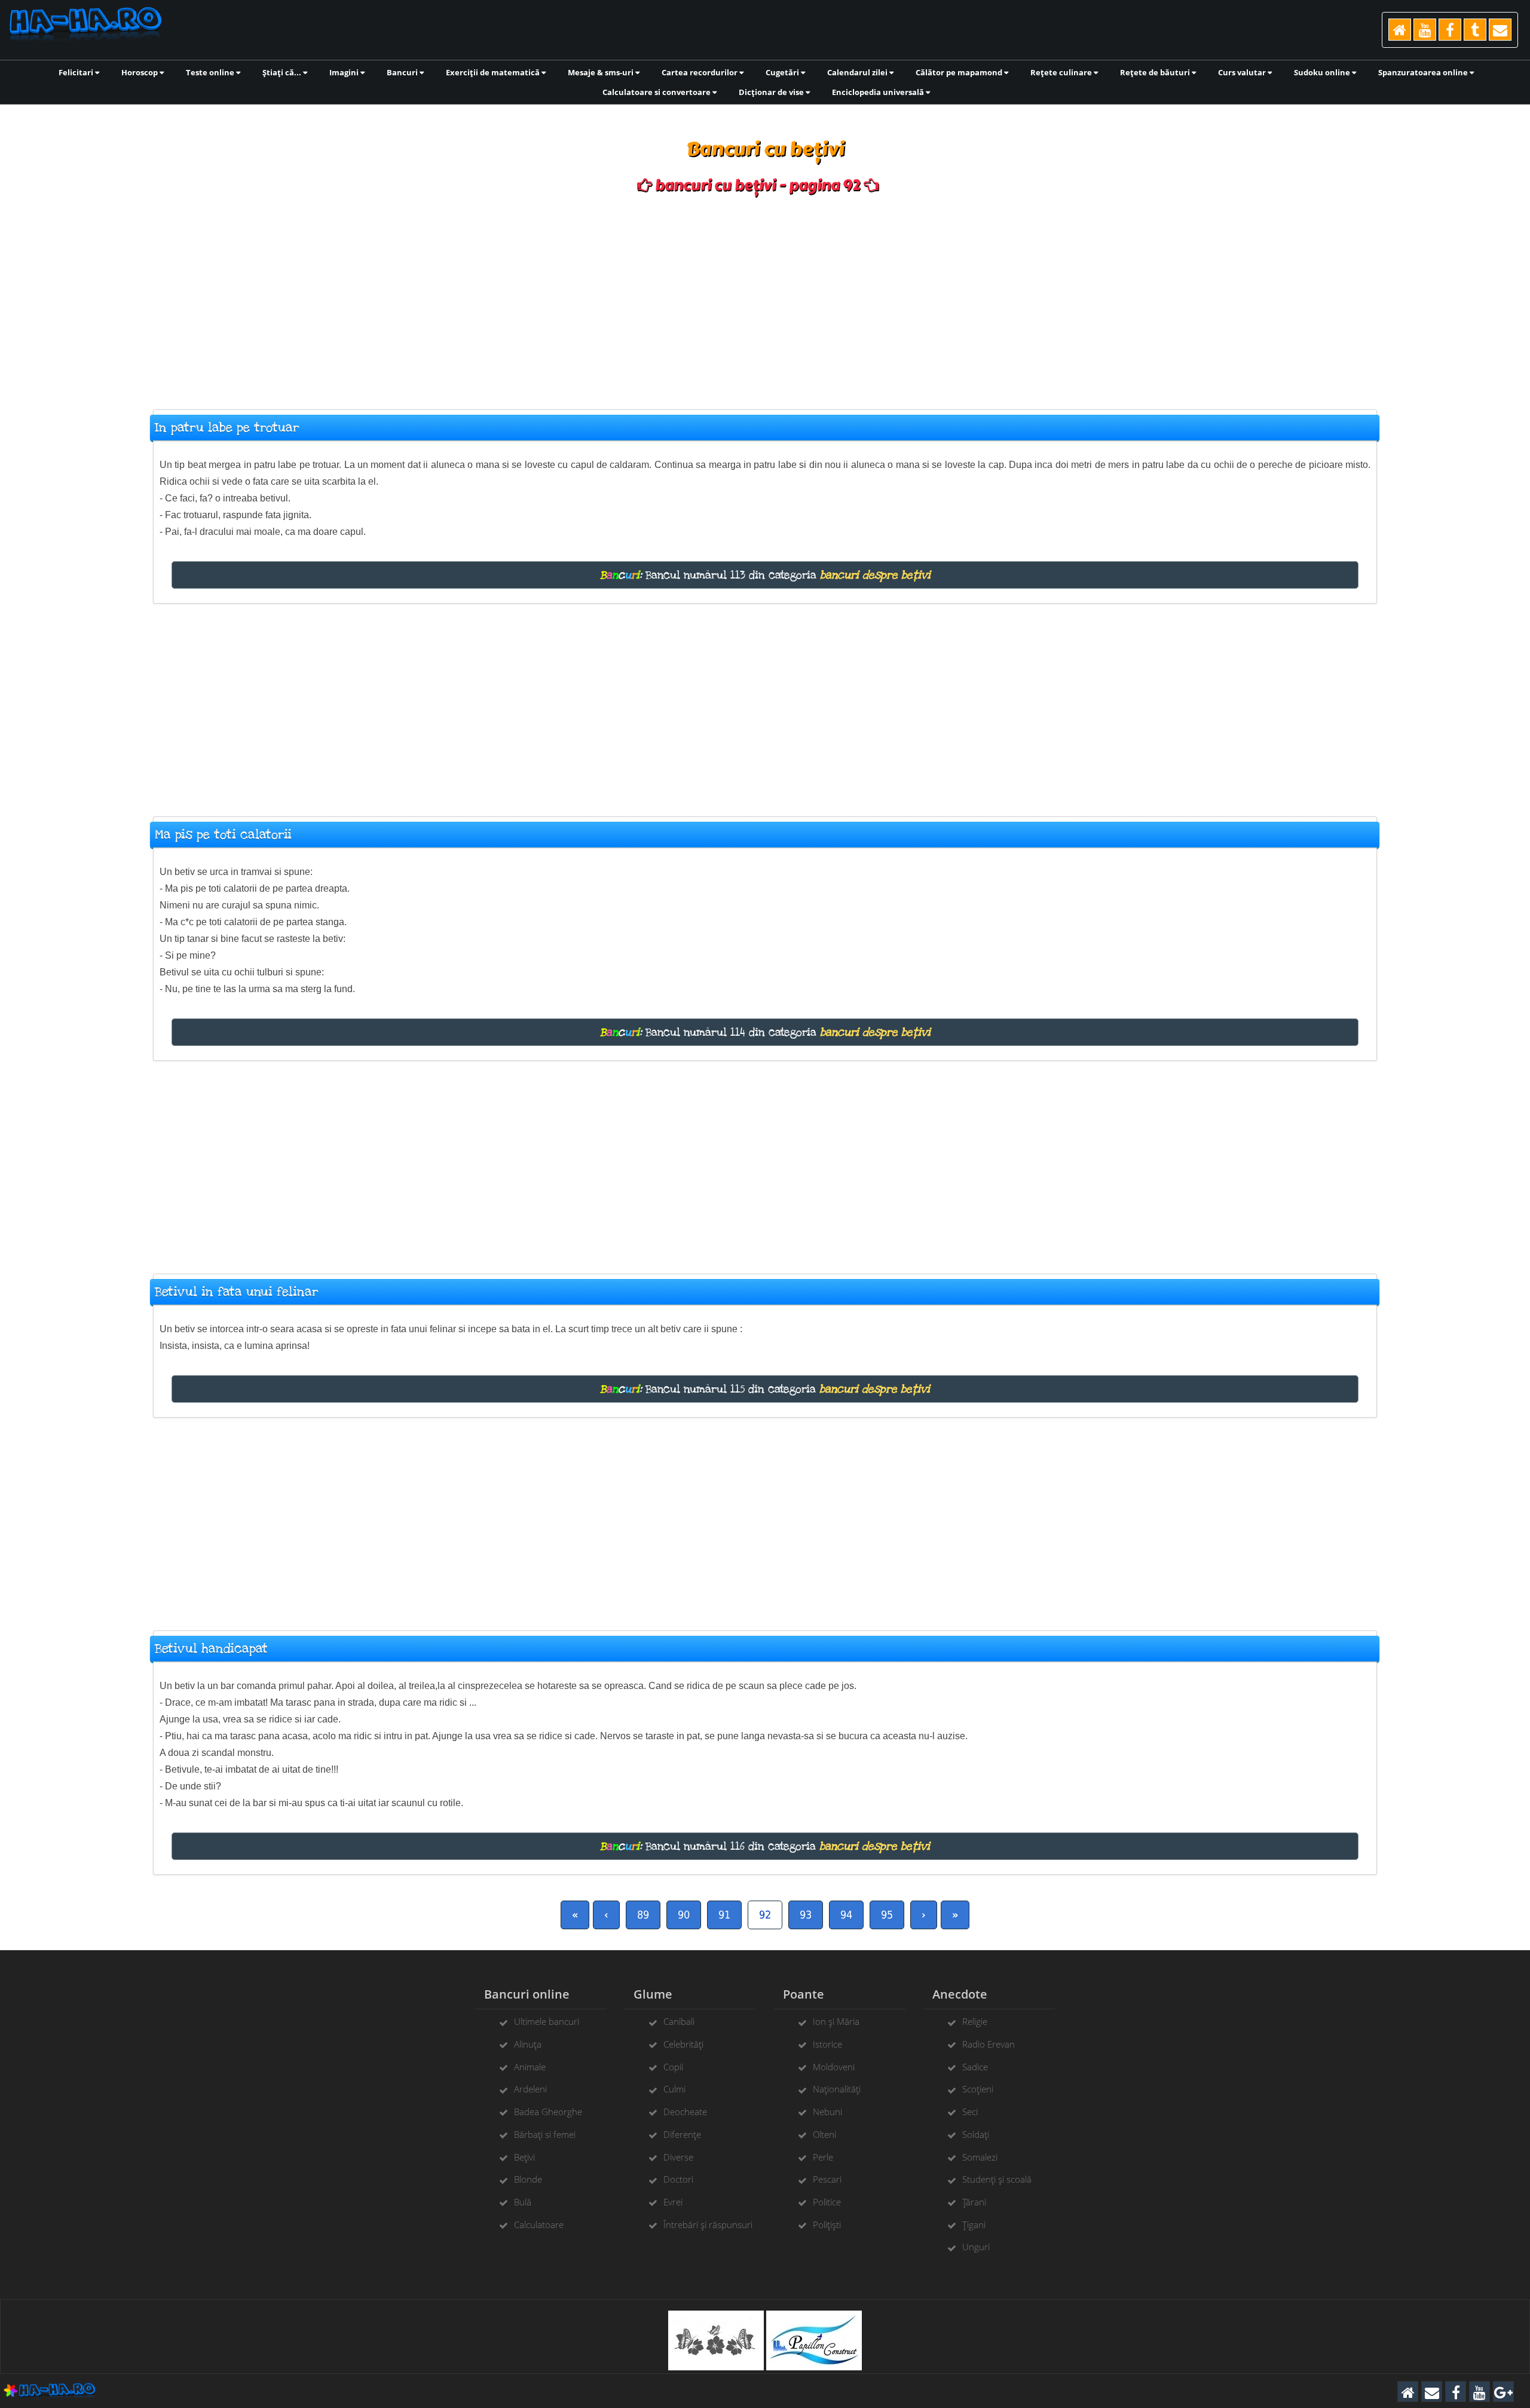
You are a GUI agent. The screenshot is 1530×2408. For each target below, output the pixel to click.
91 (724, 1915)
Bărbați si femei (545, 2134)
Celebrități (683, 2044)
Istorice (827, 2044)
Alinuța (528, 2044)
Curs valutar (1243, 72)
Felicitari (77, 72)
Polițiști (827, 2225)
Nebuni (827, 2112)
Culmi (674, 2089)
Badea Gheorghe (548, 2112)
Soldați (976, 2134)
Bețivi (524, 2157)
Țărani (974, 2202)
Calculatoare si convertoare (657, 92)
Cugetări (783, 72)
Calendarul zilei (858, 72)
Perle (823, 2157)
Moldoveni (834, 2067)
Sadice (975, 2067)
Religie (975, 2021)
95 (887, 1915)
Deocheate (685, 2112)
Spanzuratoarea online (1424, 72)
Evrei (673, 2202)
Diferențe (682, 2134)
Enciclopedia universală (879, 92)
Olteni (824, 2134)
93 (806, 1915)
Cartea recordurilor (700, 72)
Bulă (523, 2202)
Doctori (678, 2179)
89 (643, 1915)
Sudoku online (1323, 72)
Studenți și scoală (997, 2179)
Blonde (528, 2179)
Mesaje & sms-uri (602, 72)
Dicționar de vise (772, 92)
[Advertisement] (765, 296)
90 (684, 1915)
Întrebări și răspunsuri (708, 2225)
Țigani (974, 2225)
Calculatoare (539, 2225)
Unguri (976, 2247)
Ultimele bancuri (547, 2021)
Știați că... (283, 72)
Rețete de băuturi (1156, 72)
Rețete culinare (1062, 72)
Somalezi (980, 2157)
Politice (827, 2202)
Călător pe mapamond (960, 72)
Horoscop (140, 72)
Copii (673, 2067)
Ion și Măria (836, 2021)
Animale (530, 2067)
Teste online (211, 72)
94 (846, 1915)
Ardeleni (530, 2089)
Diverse (678, 2157)
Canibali (679, 2021)
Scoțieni (978, 2089)
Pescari (827, 2179)
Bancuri (403, 72)
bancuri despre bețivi (875, 575)
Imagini (345, 72)
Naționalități (837, 2089)
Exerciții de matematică (494, 72)
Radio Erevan (989, 2044)
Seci (970, 2112)
